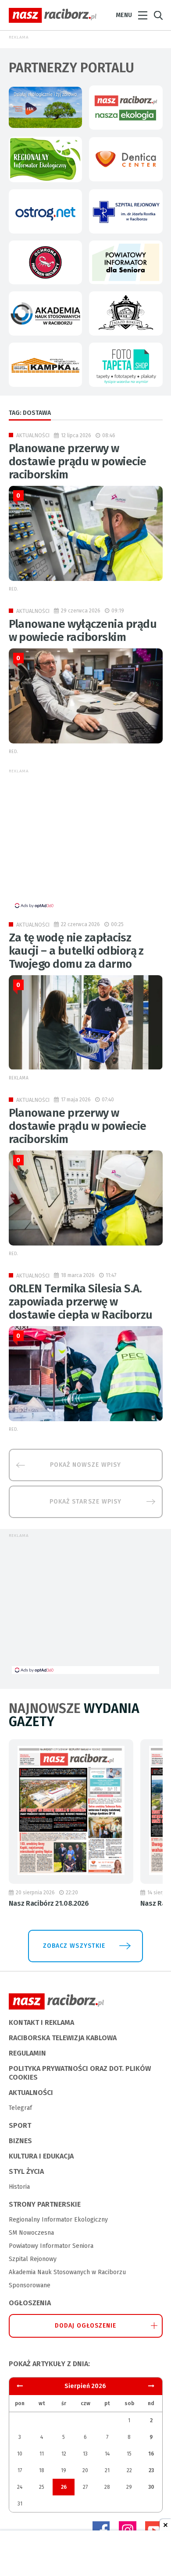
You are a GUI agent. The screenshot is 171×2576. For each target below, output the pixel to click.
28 (107, 2487)
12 (64, 2454)
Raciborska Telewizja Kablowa (63, 2038)
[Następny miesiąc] (20, 2386)
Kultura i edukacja (41, 2156)
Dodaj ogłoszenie (86, 2326)
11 (42, 2454)
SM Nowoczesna (31, 2233)
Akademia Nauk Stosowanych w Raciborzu (67, 2272)
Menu (124, 15)
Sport (20, 2125)
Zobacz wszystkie (74, 1946)
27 (85, 2487)
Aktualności (33, 435)
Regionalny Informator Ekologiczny (58, 2220)
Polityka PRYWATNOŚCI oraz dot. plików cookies (80, 2073)
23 (151, 2470)
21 (107, 2470)
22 (129, 2470)
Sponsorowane (30, 2285)
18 (42, 2470)
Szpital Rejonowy (33, 2259)
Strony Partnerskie (45, 2204)
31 (20, 2504)
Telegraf (20, 2108)
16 (151, 2454)
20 (85, 2470)
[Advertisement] (85, 840)
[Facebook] (101, 2530)
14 (107, 2454)
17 (20, 2470)
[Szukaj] (158, 16)
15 (129, 2454)
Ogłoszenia (30, 2303)
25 (42, 2487)
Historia (19, 2187)
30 (151, 2487)
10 (20, 2454)
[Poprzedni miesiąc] (151, 2386)
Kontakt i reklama (41, 2022)
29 (129, 2487)
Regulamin (27, 2053)
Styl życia (26, 2171)
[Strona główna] (53, 15)
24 (20, 2487)
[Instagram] (128, 2530)
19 (64, 2470)
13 (85, 2454)
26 (64, 2487)
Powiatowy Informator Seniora (51, 2246)
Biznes (20, 2141)
